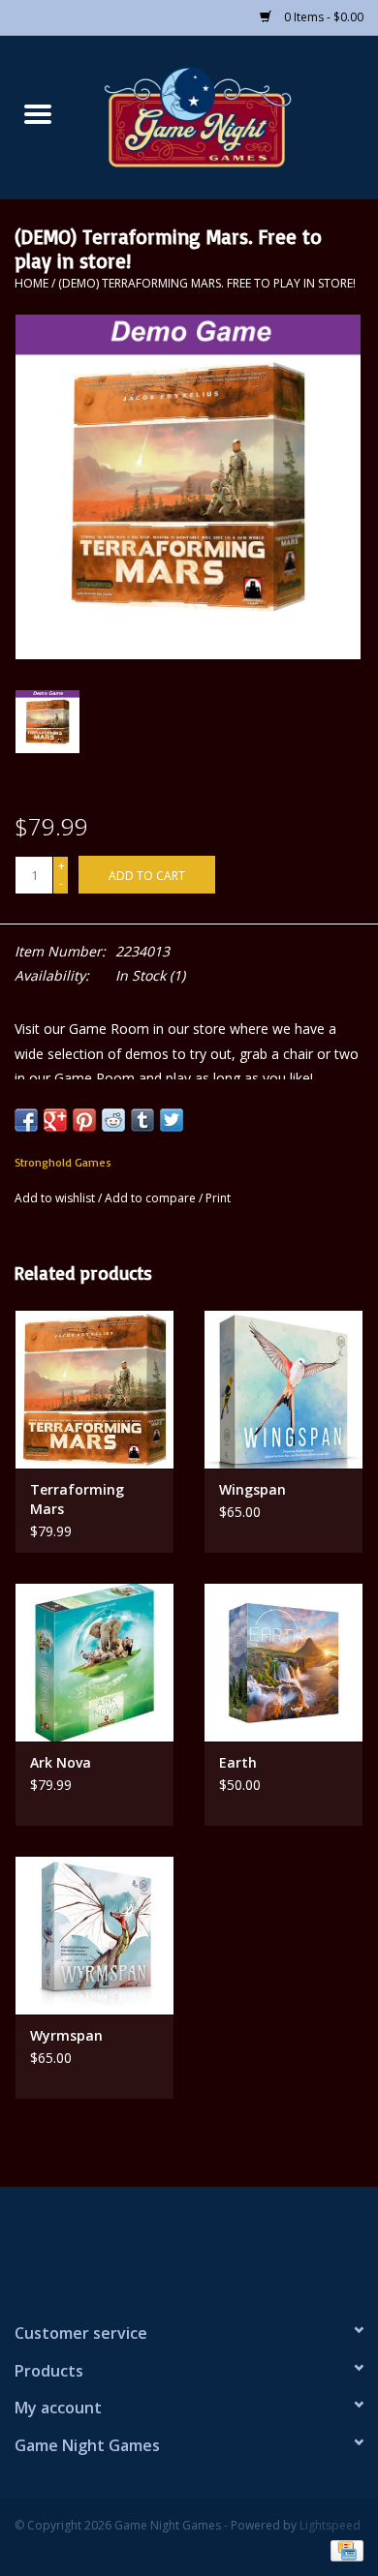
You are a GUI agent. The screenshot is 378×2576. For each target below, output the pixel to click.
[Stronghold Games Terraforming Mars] (94, 1389)
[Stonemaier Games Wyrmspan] (94, 1935)
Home (31, 283)
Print (218, 1198)
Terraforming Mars (77, 1499)
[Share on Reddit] (113, 1120)
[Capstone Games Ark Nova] (94, 1662)
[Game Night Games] (227, 116)
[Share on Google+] (55, 1120)
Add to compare (152, 1198)
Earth (238, 1762)
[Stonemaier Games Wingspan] (283, 1389)
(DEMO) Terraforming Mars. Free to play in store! (207, 283)
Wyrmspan (66, 2035)
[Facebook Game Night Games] (189, 2246)
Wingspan (252, 1489)
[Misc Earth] (283, 1662)
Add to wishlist (56, 1198)
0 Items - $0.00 (322, 17)
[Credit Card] (344, 2549)
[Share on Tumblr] (142, 1120)
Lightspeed (330, 2525)
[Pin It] (84, 1120)
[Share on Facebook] (26, 1120)
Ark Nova (61, 1762)
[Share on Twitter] (172, 1120)
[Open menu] (38, 113)
